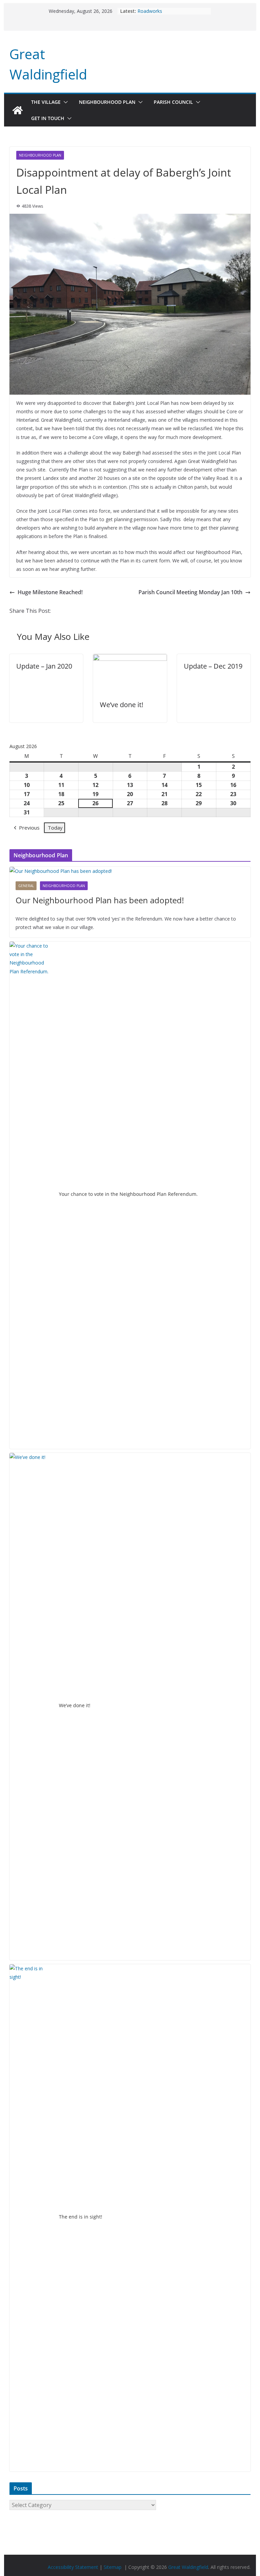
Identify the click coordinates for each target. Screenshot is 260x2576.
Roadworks (150, 11)
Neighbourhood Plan (107, 102)
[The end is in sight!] (31, 2218)
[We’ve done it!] (130, 659)
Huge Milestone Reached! (50, 592)
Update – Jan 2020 (44, 666)
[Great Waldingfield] (18, 110)
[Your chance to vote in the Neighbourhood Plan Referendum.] (31, 1195)
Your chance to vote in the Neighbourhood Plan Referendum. (128, 1194)
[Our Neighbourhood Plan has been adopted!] (130, 871)
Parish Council (173, 102)
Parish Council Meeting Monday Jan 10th (190, 592)
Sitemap (113, 2567)
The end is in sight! (81, 2217)
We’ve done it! (122, 705)
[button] (64, 102)
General (26, 886)
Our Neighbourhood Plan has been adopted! (100, 900)
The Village (46, 102)
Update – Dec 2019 (213, 666)
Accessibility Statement (73, 2567)
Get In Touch (48, 118)
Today (55, 828)
